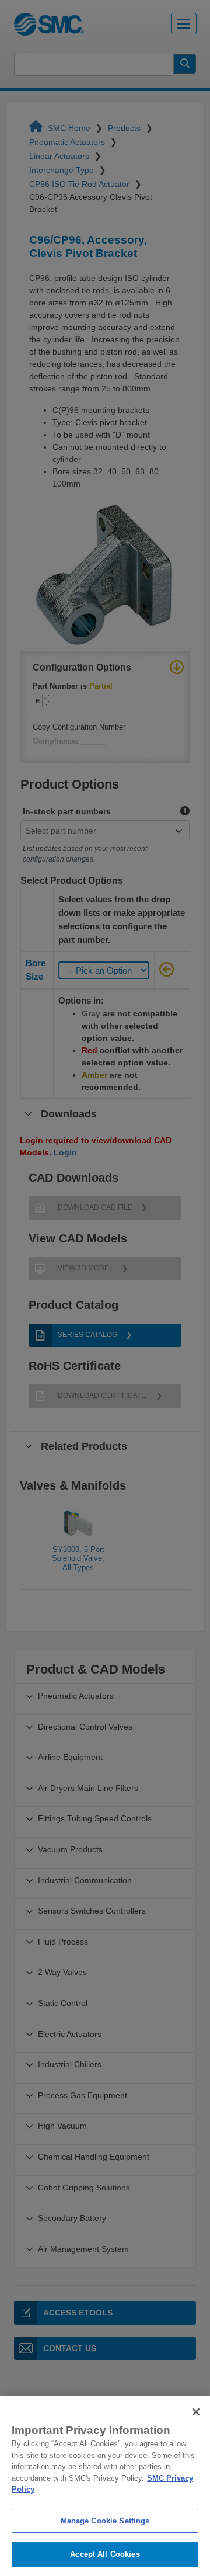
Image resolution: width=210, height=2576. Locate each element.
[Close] (196, 2412)
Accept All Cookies (105, 2554)
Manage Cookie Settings (105, 2521)
